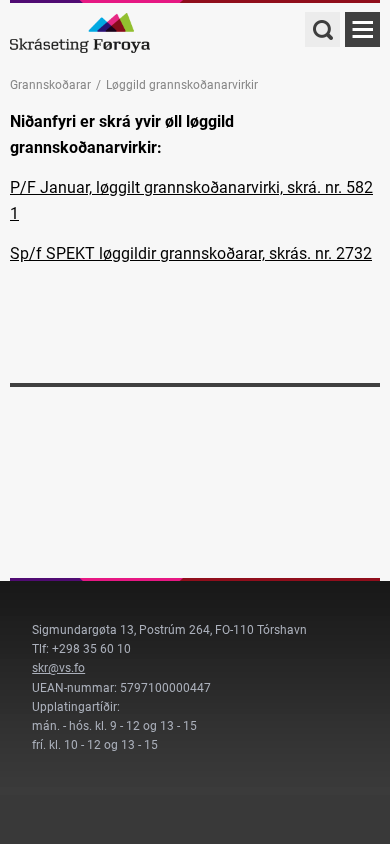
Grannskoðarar (50, 85)
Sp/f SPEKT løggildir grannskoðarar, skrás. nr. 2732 (191, 253)
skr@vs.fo (58, 668)
